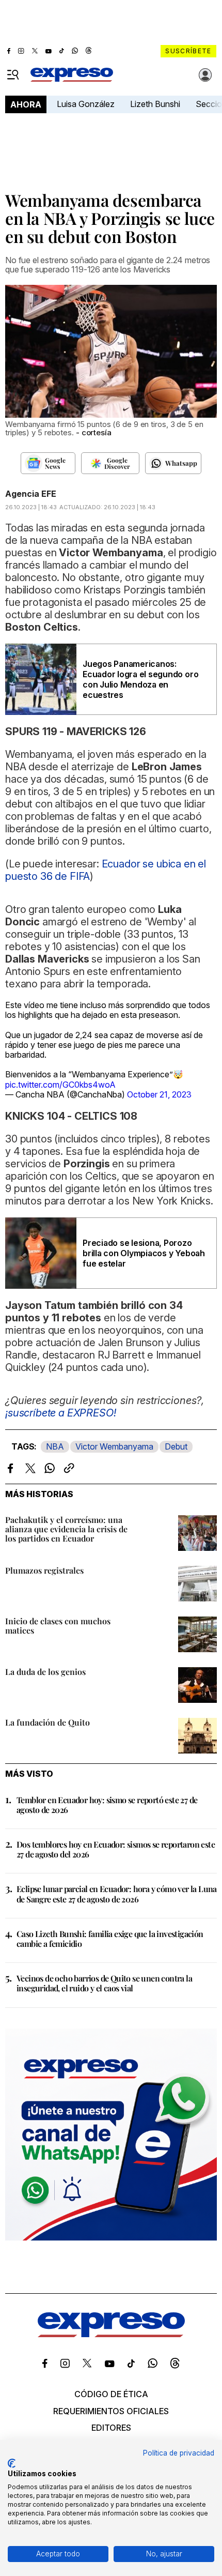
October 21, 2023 (159, 1094)
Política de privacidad (179, 2453)
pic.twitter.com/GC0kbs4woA (60, 1085)
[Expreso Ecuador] (111, 2334)
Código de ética (111, 2394)
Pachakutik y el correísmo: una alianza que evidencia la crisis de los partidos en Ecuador (66, 1529)
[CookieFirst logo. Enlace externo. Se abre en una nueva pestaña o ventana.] (12, 2463)
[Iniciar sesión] (205, 75)
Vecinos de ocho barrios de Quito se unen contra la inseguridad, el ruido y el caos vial (104, 1983)
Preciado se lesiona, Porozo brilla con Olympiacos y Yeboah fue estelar (144, 1253)
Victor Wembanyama (114, 1446)
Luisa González (86, 104)
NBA (55, 1446)
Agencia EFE (31, 494)
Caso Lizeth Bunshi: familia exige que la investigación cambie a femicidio (110, 1939)
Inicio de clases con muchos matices (58, 1626)
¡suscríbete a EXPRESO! (60, 1413)
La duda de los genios (45, 1672)
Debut (176, 1446)
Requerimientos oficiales (111, 2411)
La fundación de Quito (47, 1722)
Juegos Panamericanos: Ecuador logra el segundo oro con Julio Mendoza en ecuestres (140, 679)
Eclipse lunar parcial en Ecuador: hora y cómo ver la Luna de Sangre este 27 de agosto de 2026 (117, 1894)
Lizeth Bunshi (155, 104)
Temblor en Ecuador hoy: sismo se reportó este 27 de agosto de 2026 (107, 1805)
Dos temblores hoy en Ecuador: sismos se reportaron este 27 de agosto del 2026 (116, 1849)
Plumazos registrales (44, 1570)
